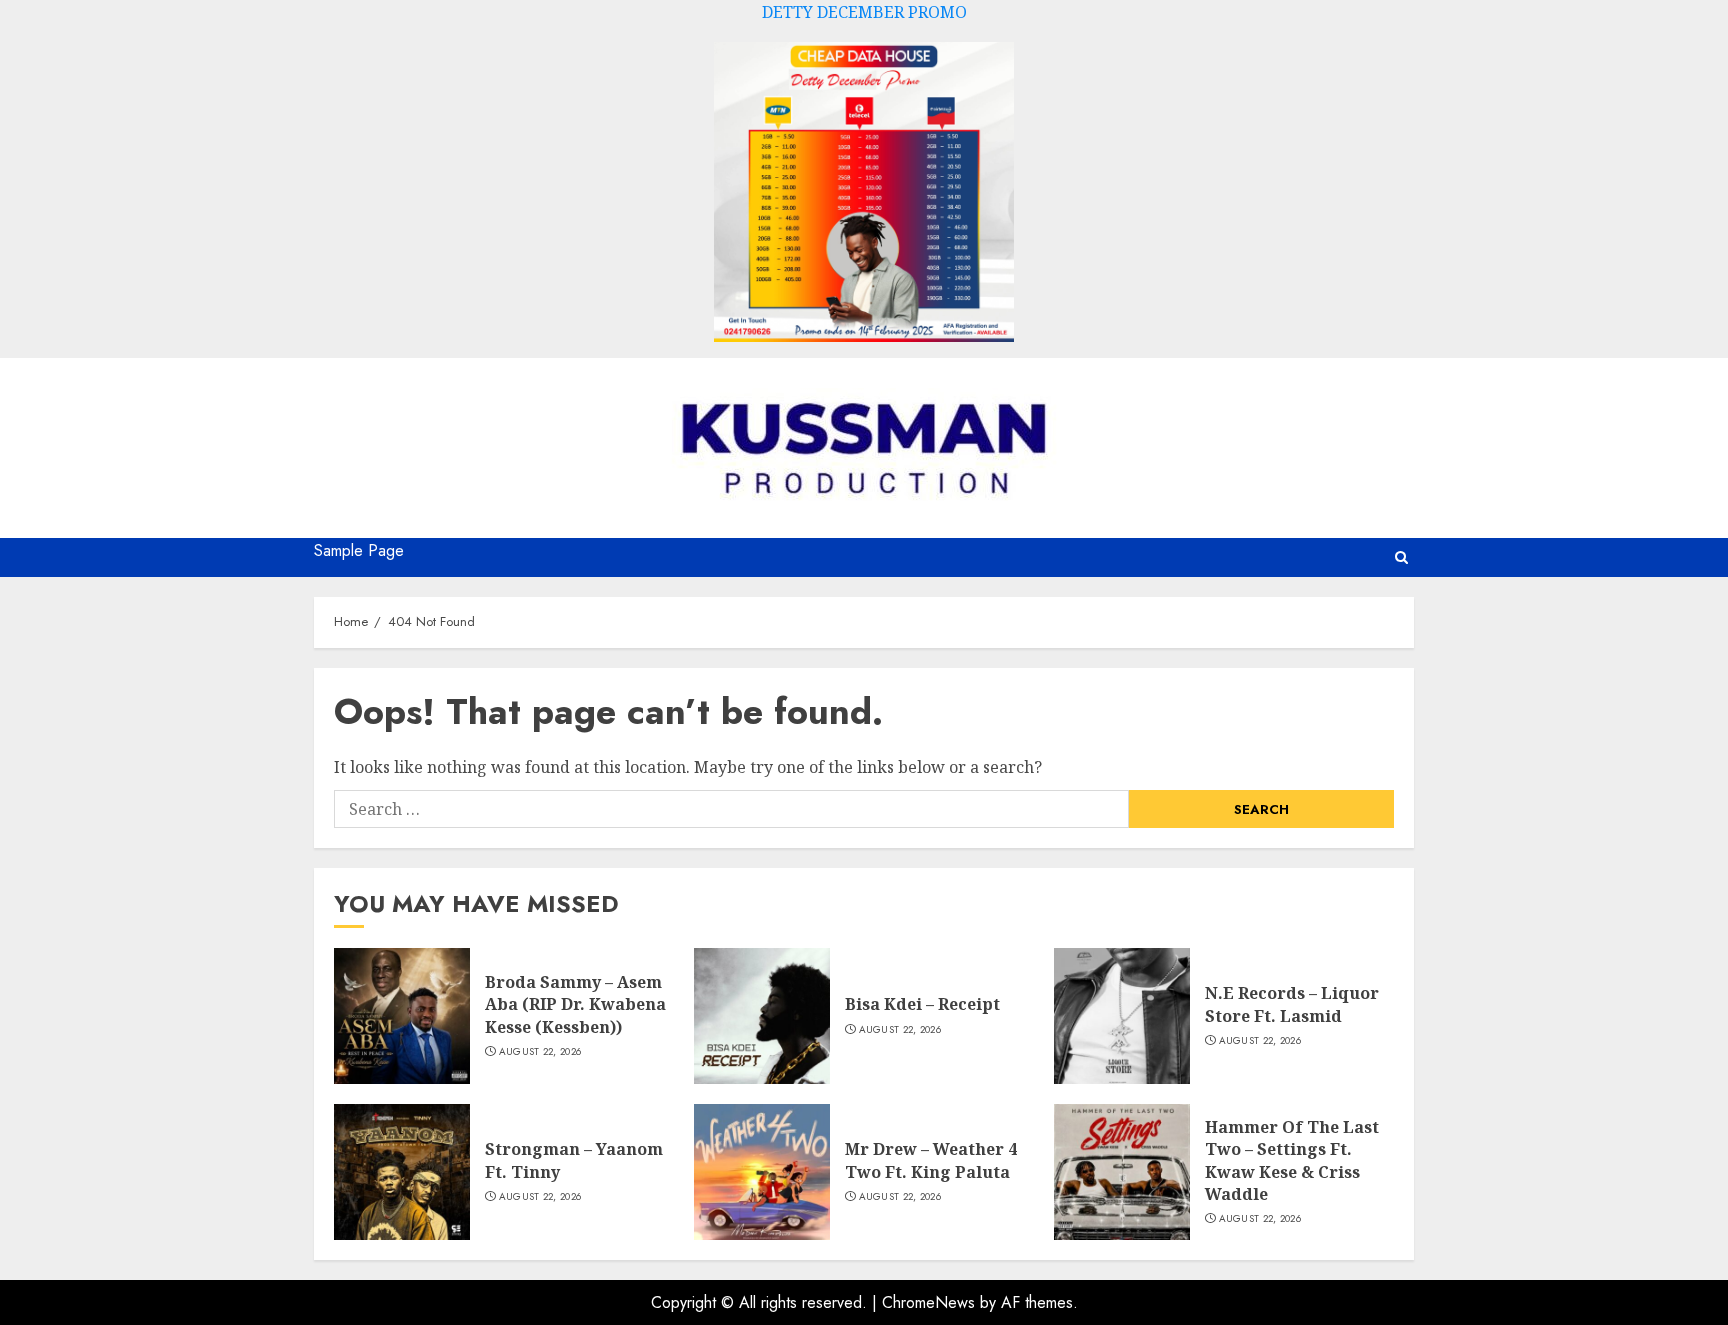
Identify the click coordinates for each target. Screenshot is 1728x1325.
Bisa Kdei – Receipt (922, 1004)
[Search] (1401, 557)
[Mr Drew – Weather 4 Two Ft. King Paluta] (762, 1172)
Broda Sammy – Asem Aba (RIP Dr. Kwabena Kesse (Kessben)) (575, 1004)
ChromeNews (928, 1302)
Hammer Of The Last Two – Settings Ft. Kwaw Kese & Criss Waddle (1292, 1160)
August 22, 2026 (540, 1052)
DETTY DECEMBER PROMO (864, 12)
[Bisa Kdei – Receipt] (762, 1016)
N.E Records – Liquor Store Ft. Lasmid (1292, 1004)
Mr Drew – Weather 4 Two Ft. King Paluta (931, 1160)
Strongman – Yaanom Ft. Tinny (574, 1160)
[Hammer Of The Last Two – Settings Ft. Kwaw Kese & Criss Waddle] (1122, 1172)
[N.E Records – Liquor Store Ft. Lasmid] (1122, 1016)
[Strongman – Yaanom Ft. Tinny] (402, 1172)
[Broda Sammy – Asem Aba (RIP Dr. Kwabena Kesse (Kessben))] (402, 1016)
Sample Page (359, 550)
